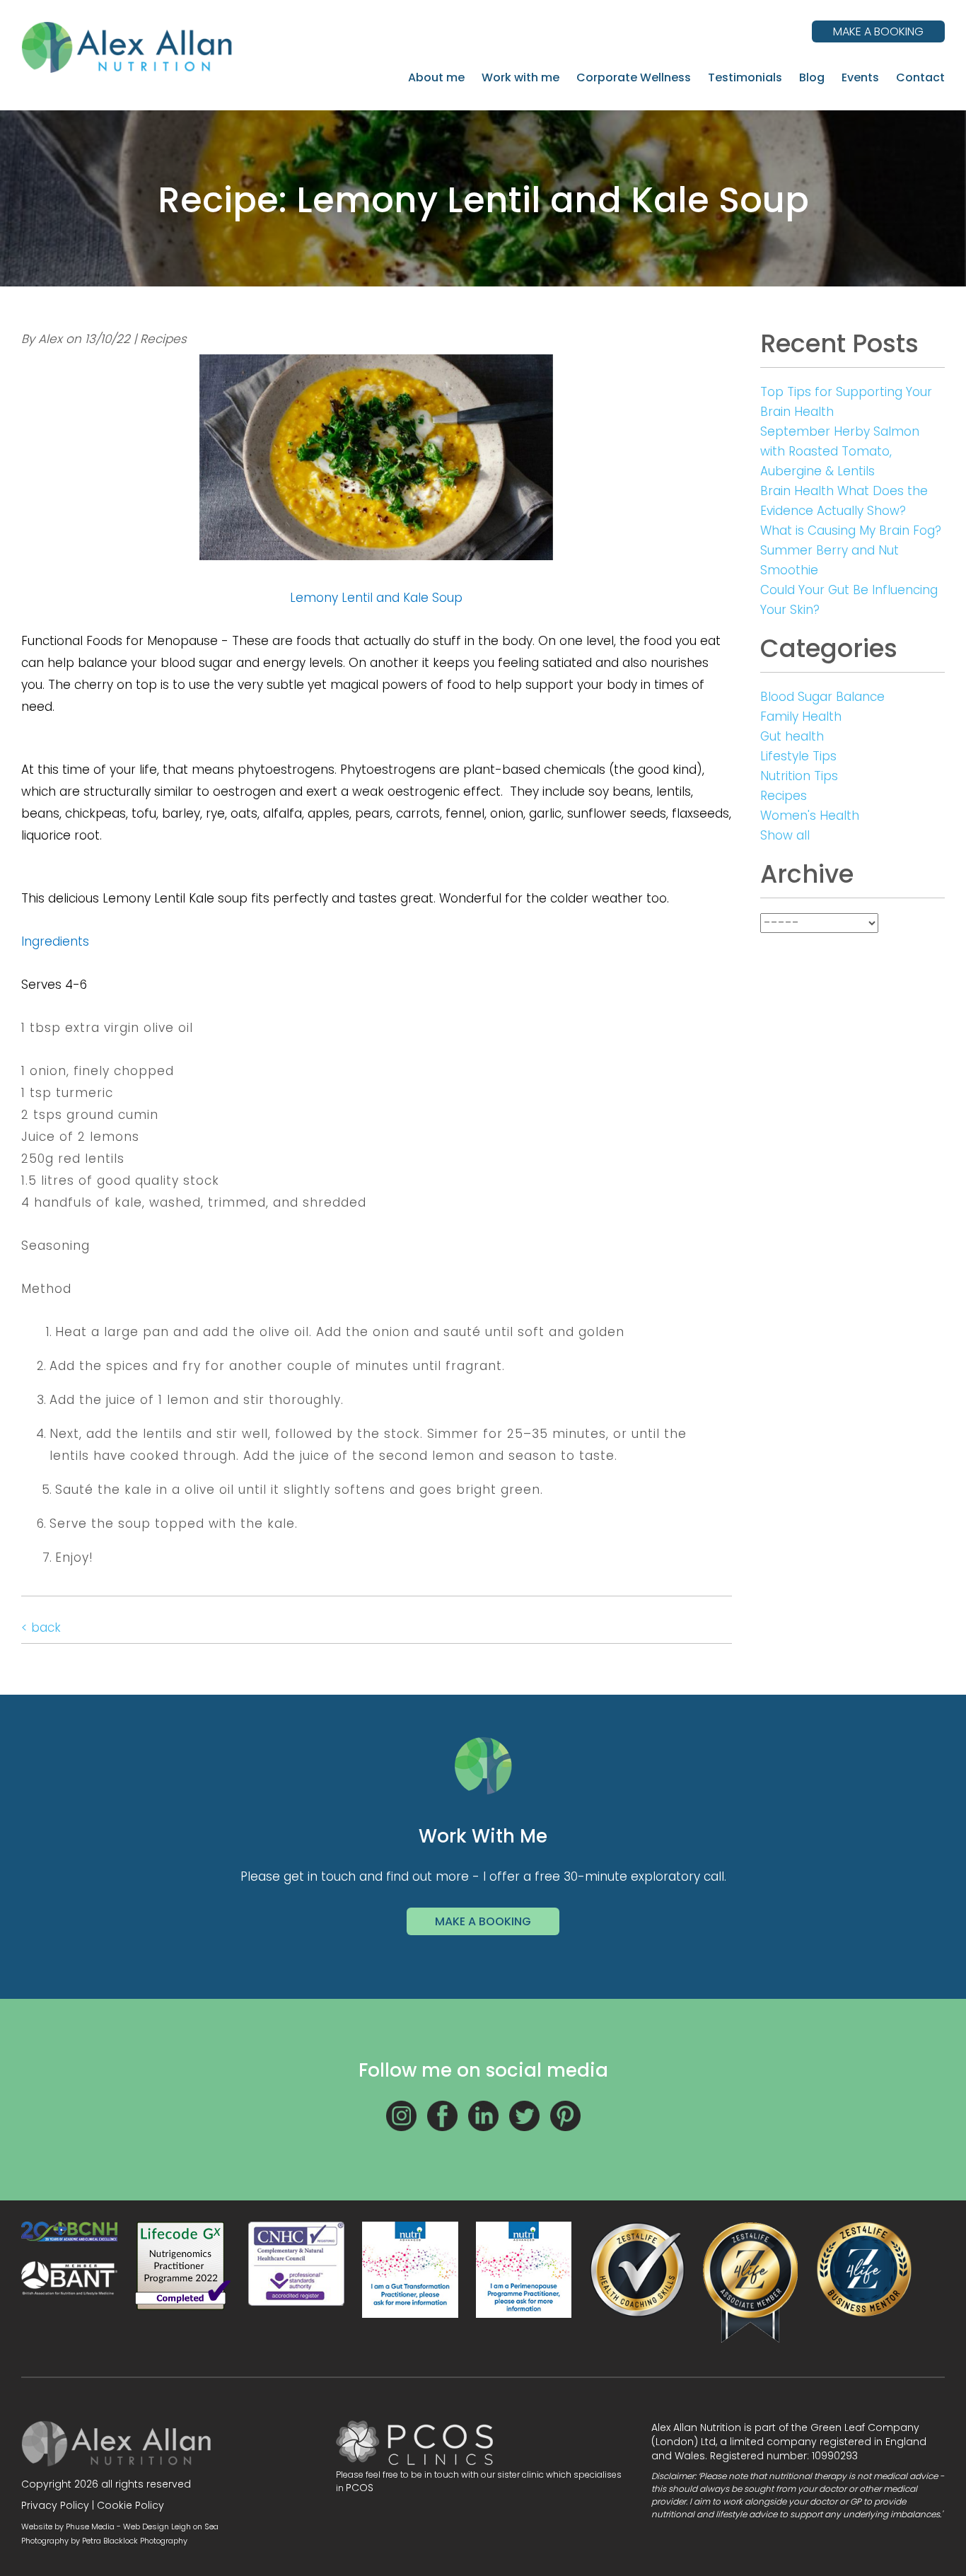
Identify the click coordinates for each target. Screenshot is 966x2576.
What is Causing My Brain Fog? (851, 530)
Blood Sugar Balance (822, 697)
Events (860, 77)
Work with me (520, 77)
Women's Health (810, 816)
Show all (785, 835)
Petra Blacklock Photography (135, 2541)
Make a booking (878, 31)
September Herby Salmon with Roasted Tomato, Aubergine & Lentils (840, 451)
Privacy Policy (55, 2505)
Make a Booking (483, 1921)
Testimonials (745, 77)
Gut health (792, 736)
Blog (812, 77)
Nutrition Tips (799, 776)
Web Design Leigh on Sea (171, 2526)
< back (41, 1628)
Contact (920, 77)
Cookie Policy (130, 2505)
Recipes (784, 796)
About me (436, 77)
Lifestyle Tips (798, 756)
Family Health (801, 716)
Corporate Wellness (634, 77)
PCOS (360, 2488)
